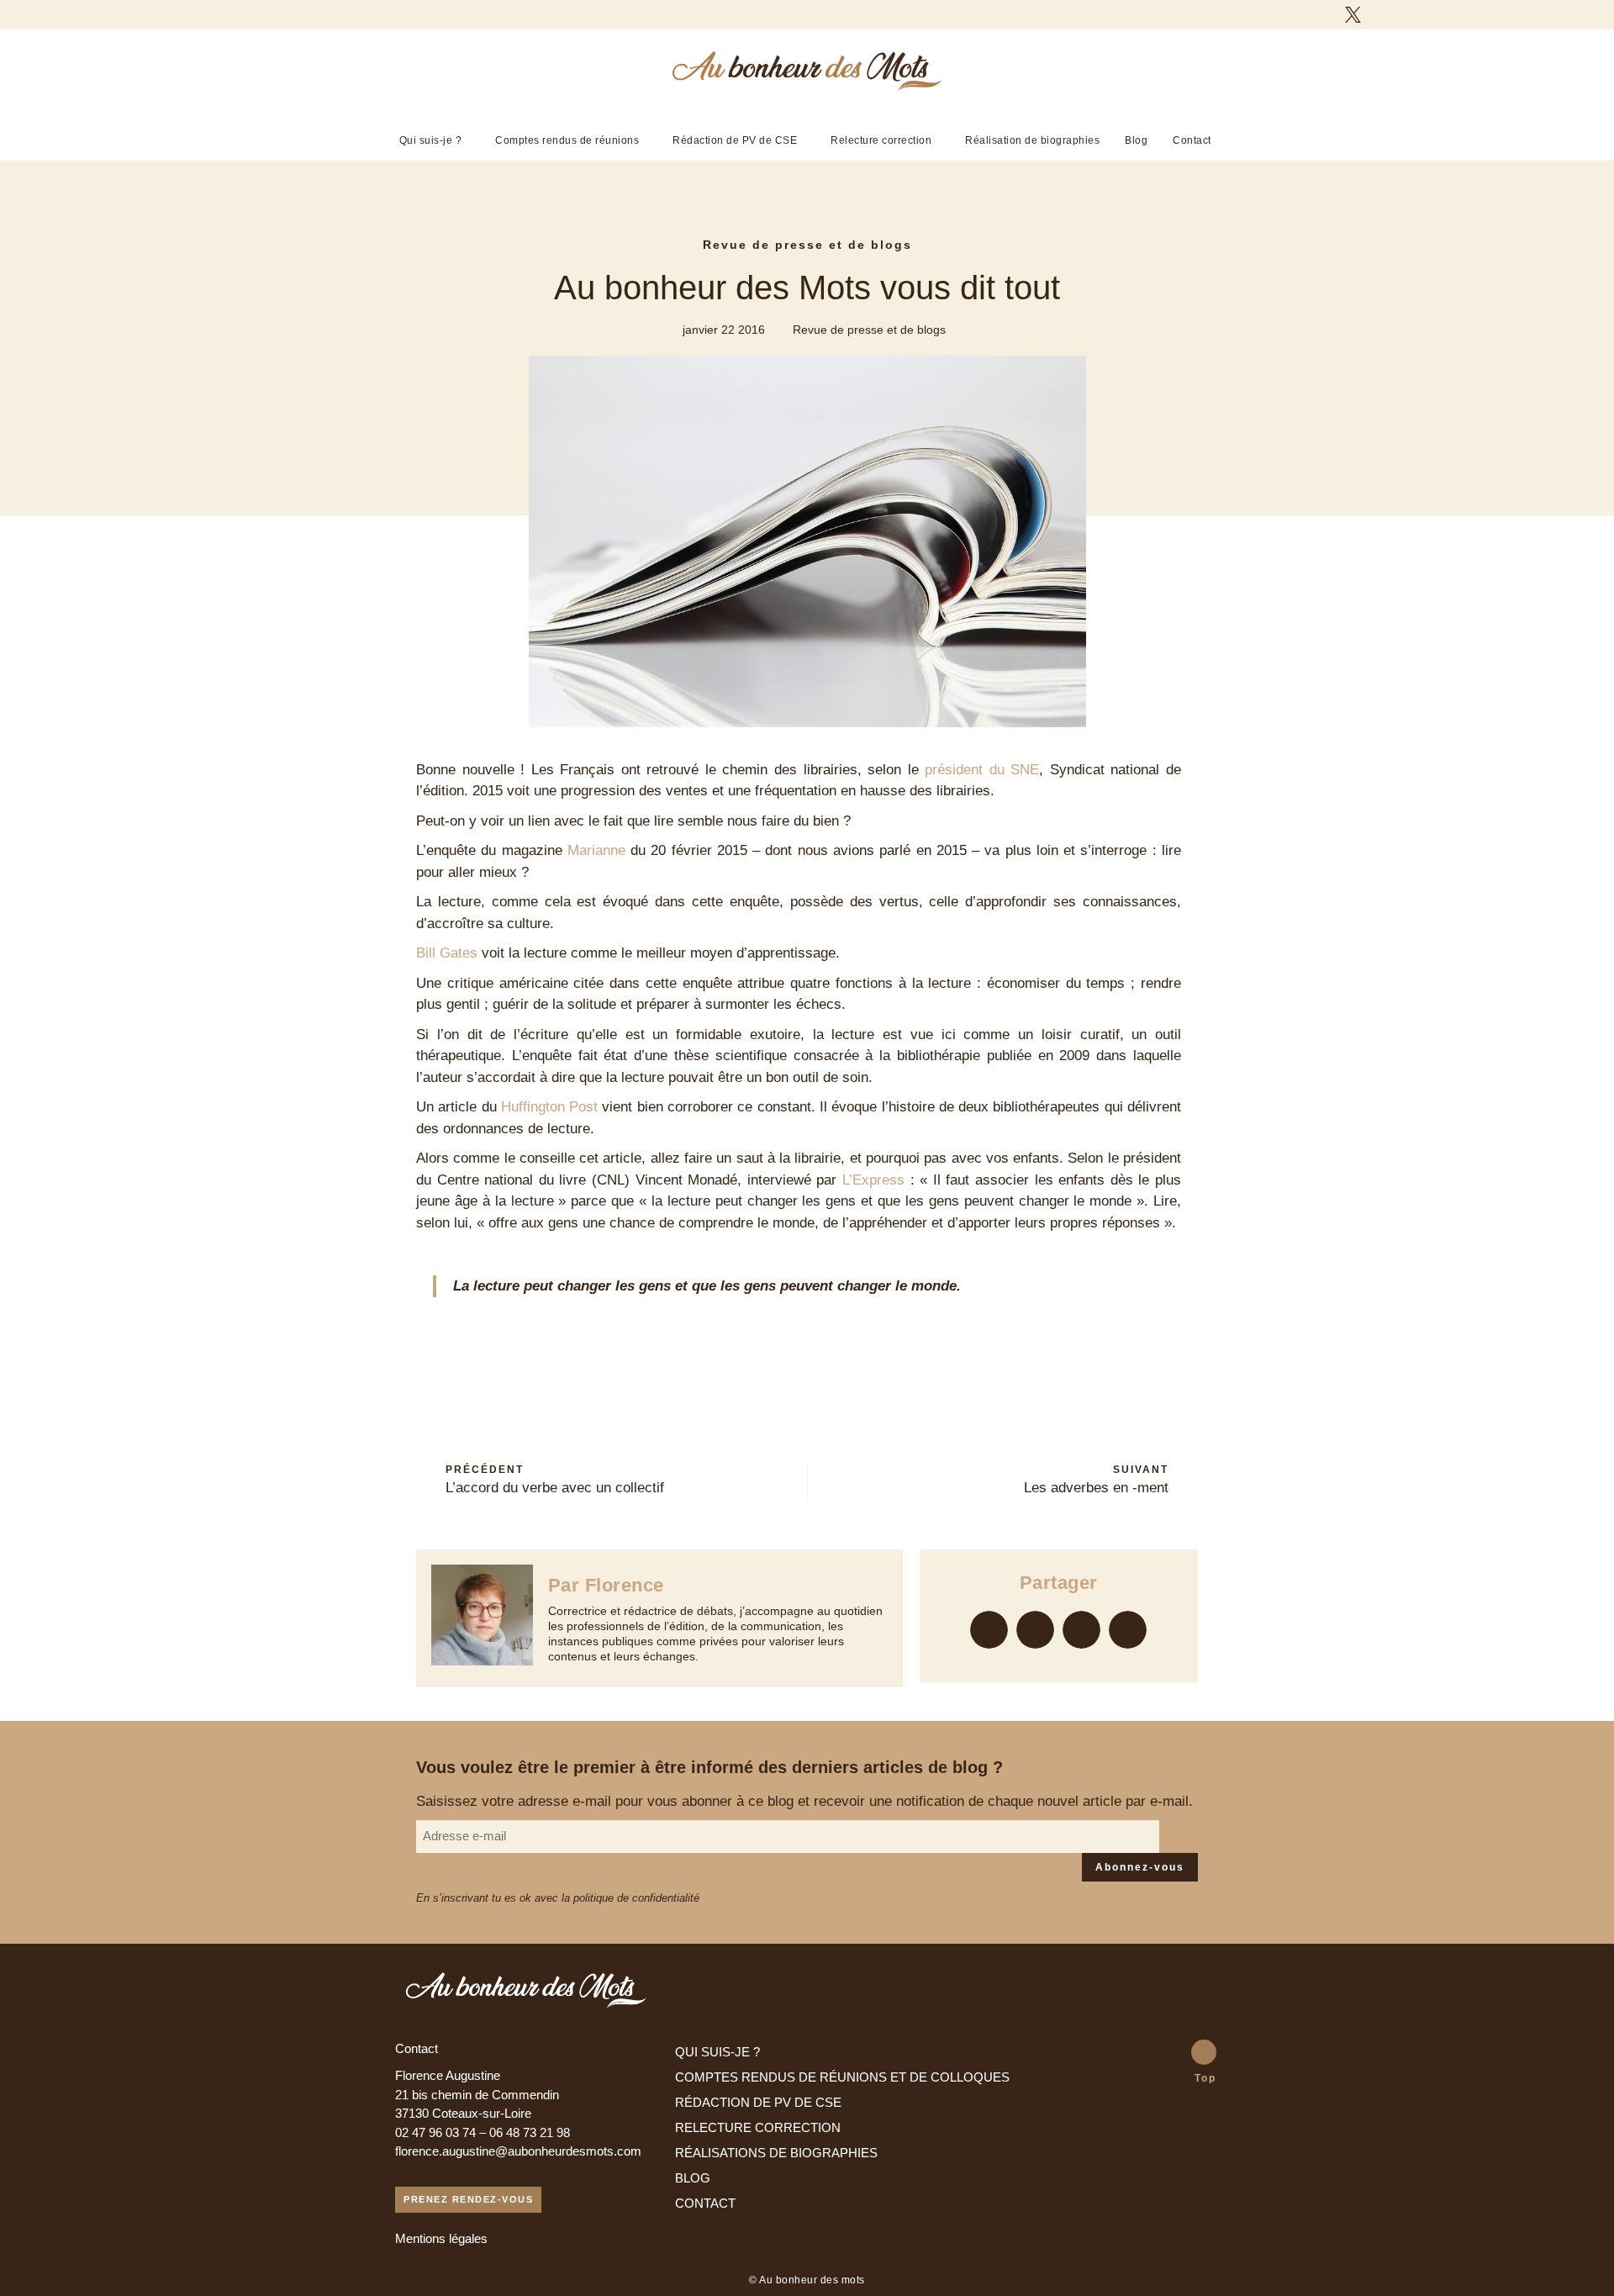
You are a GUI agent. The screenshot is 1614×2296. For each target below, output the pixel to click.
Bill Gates (447, 953)
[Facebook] (1323, 14)
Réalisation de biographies (1032, 140)
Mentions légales (441, 2238)
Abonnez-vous (1140, 1867)
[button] (989, 1630)
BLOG (693, 2178)
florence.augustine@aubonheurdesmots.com (518, 2151)
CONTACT (705, 2203)
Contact (1192, 140)
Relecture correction (881, 140)
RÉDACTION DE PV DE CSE (758, 2102)
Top (1205, 2078)
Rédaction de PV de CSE (735, 140)
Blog (1136, 140)
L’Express (873, 1180)
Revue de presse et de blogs (807, 245)
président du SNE (982, 770)
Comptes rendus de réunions (567, 140)
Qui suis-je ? (431, 140)
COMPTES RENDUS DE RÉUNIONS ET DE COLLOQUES (842, 2077)
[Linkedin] (1383, 14)
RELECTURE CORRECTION (758, 2127)
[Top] (1204, 2052)
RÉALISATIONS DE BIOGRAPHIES (776, 2153)
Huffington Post (549, 1107)
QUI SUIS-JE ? (717, 2052)
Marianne (596, 850)
